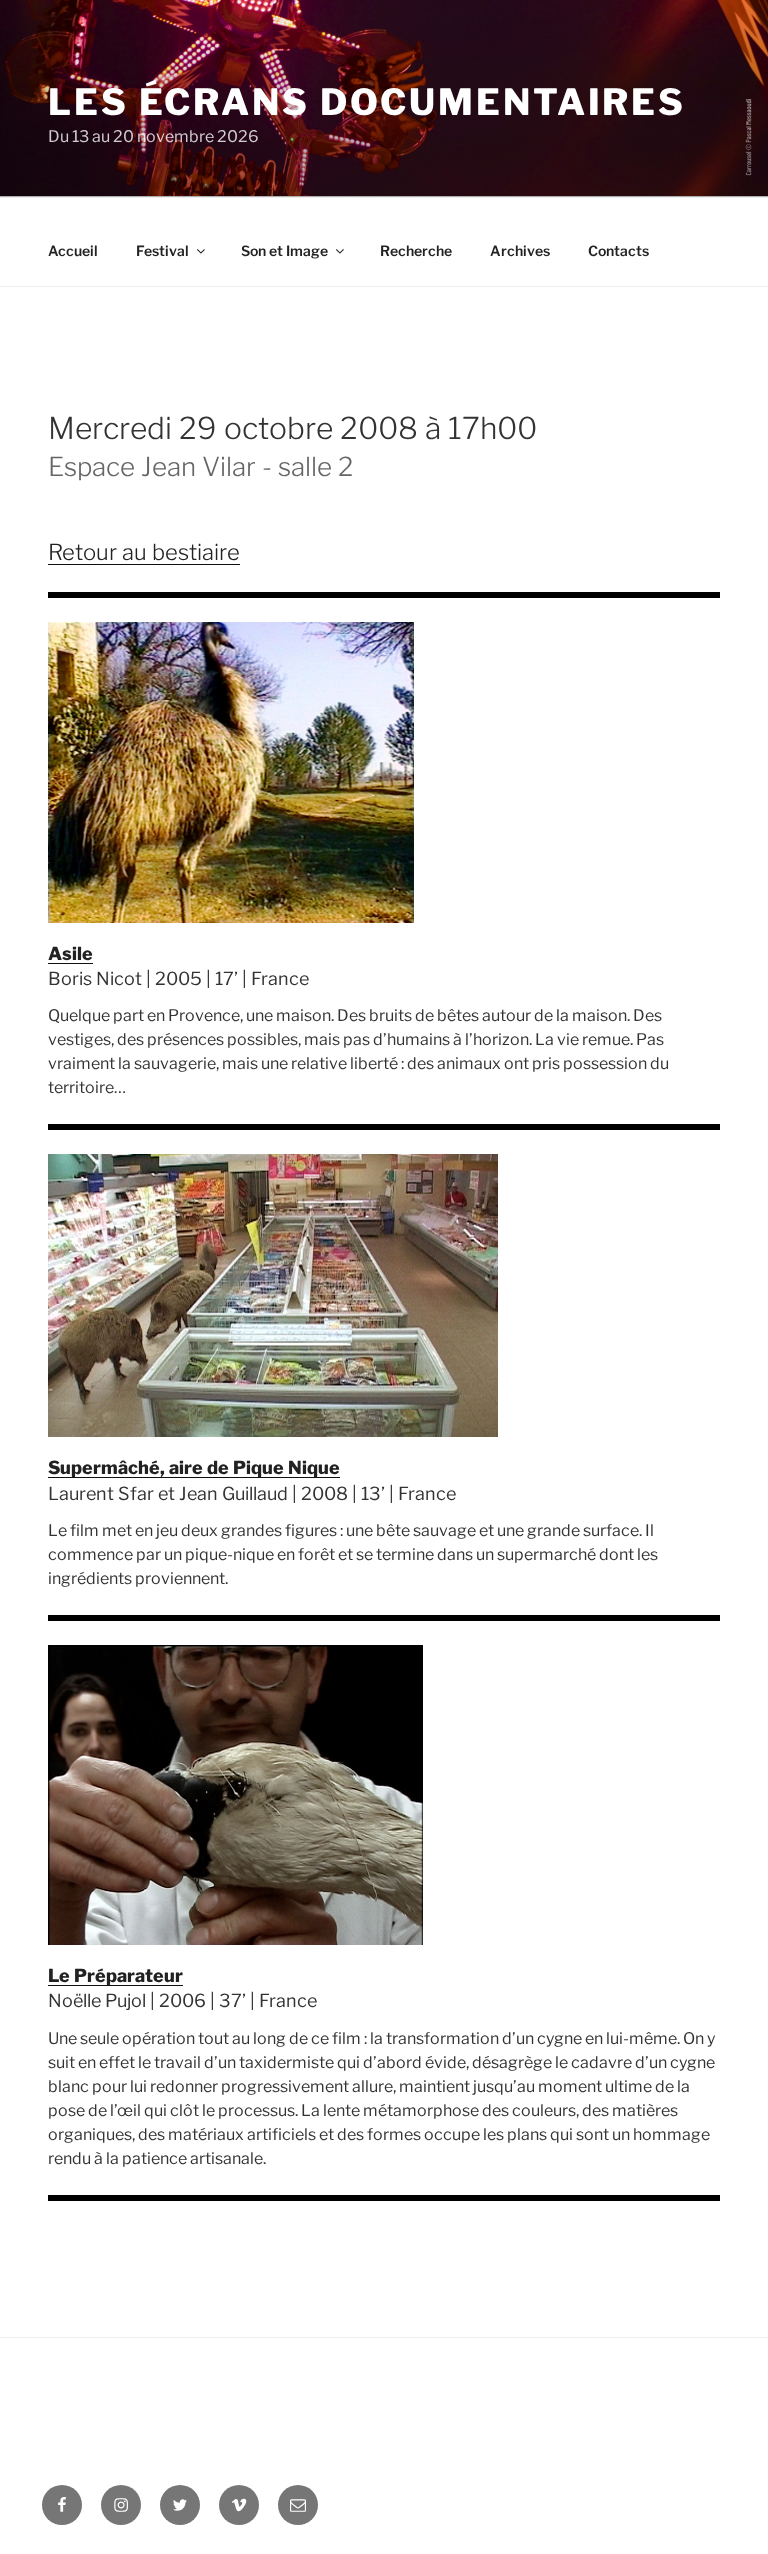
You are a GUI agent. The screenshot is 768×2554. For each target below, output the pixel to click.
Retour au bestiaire (144, 552)
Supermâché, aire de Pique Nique (194, 1467)
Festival (162, 250)
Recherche (416, 250)
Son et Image (284, 250)
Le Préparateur (115, 1975)
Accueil (73, 250)
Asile (70, 953)
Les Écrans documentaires (367, 102)
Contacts (618, 250)
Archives (520, 250)
